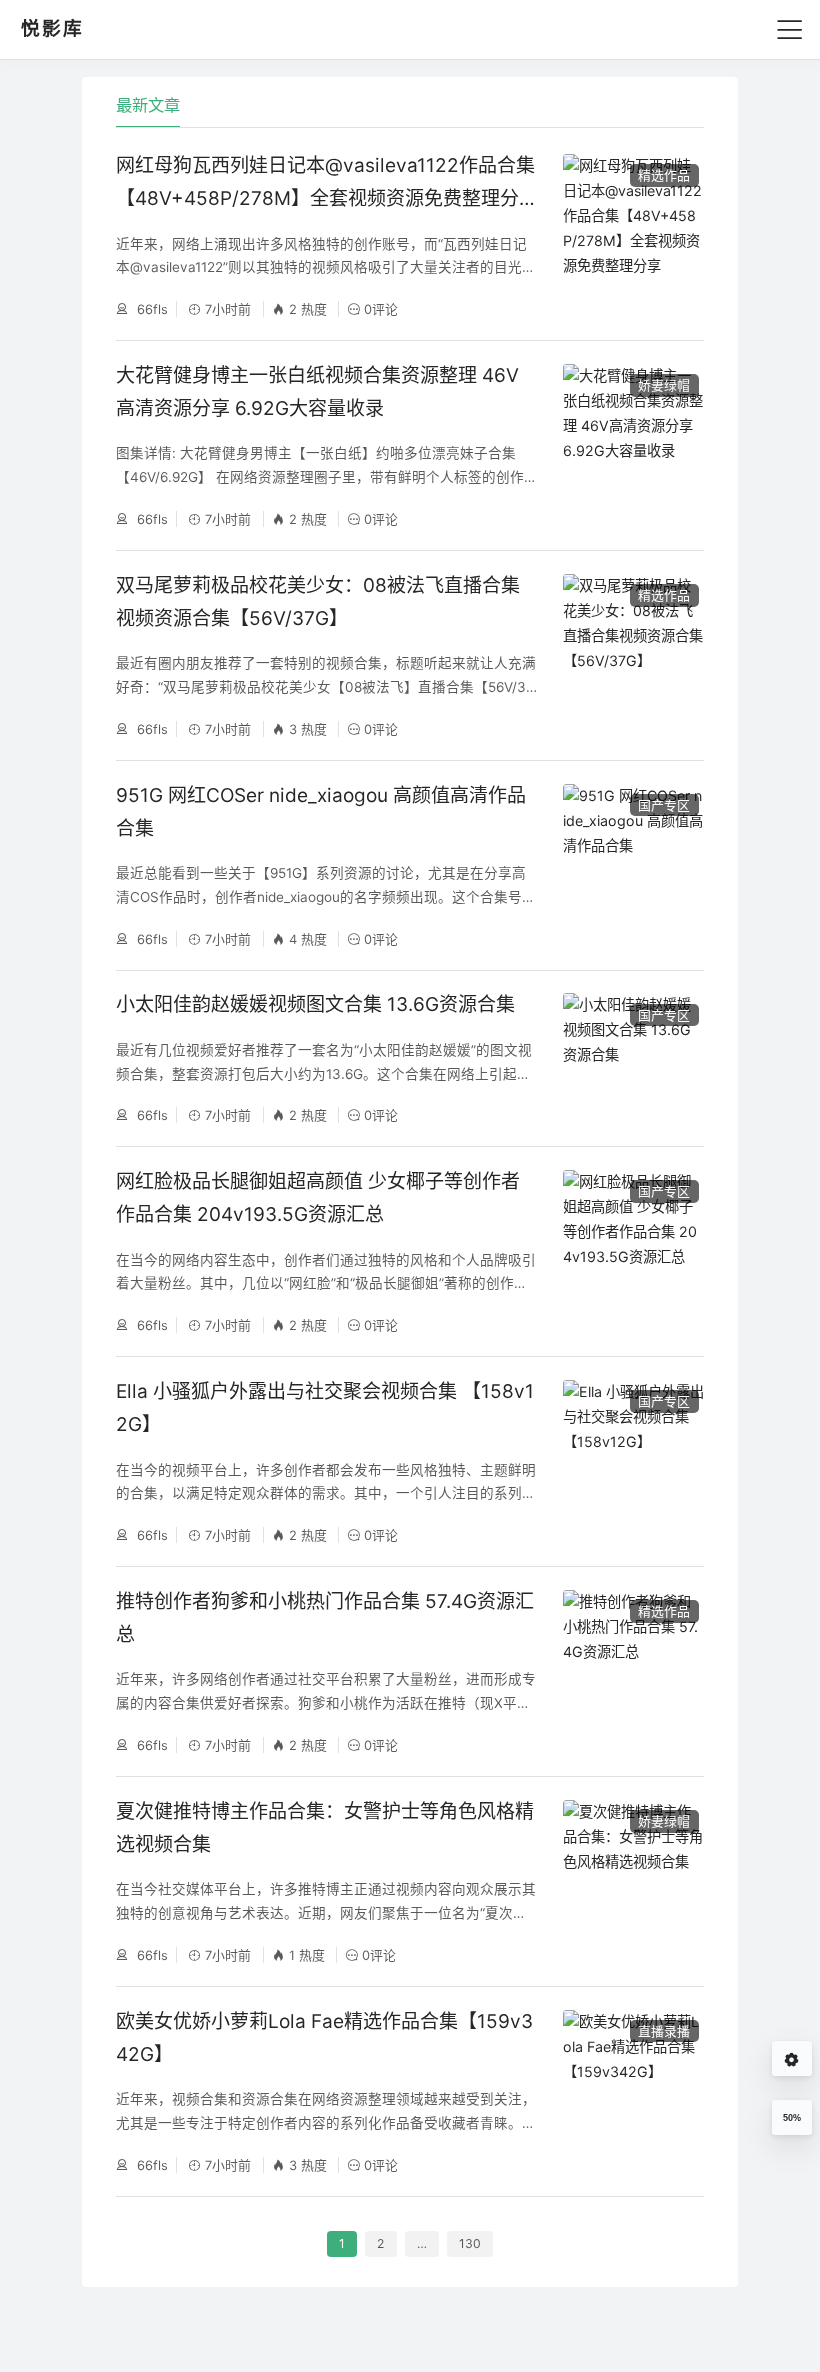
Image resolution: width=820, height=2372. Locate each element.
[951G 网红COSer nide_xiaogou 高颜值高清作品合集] (633, 865)
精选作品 (664, 175)
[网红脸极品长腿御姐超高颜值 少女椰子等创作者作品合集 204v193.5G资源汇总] (633, 1251)
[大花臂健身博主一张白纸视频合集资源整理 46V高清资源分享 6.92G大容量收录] (633, 445)
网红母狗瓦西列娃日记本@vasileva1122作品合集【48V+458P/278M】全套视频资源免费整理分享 (325, 199)
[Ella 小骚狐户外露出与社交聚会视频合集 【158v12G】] (633, 1461)
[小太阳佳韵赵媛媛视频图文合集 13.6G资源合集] (633, 1058)
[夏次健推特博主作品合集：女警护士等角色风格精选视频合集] (633, 1881)
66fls (150, 309)
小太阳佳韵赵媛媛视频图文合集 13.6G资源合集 (315, 1004)
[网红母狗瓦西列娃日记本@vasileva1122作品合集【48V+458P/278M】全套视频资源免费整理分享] (633, 235)
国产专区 (664, 805)
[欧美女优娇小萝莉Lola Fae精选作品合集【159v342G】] (633, 2091)
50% (792, 2118)
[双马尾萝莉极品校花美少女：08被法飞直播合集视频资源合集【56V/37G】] (633, 655)
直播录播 (664, 2031)
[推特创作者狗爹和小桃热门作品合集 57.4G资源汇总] (633, 1671)
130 (470, 2243)
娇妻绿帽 (664, 385)
